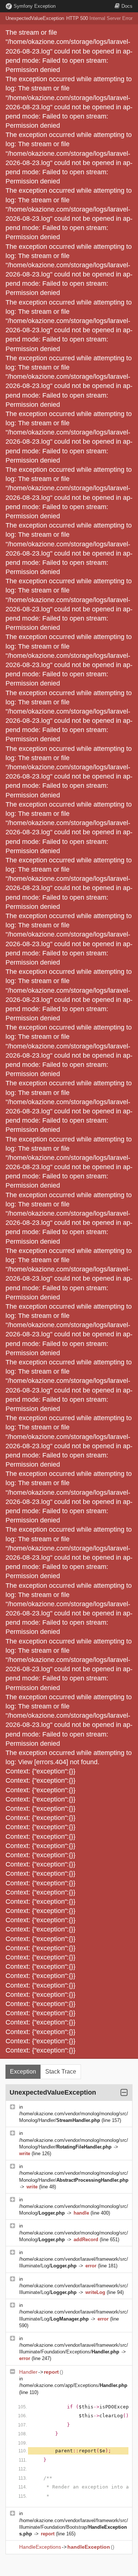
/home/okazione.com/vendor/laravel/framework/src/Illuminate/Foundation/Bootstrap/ (74, 2527)
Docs (127, 6)
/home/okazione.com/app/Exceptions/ (73, 2385)
